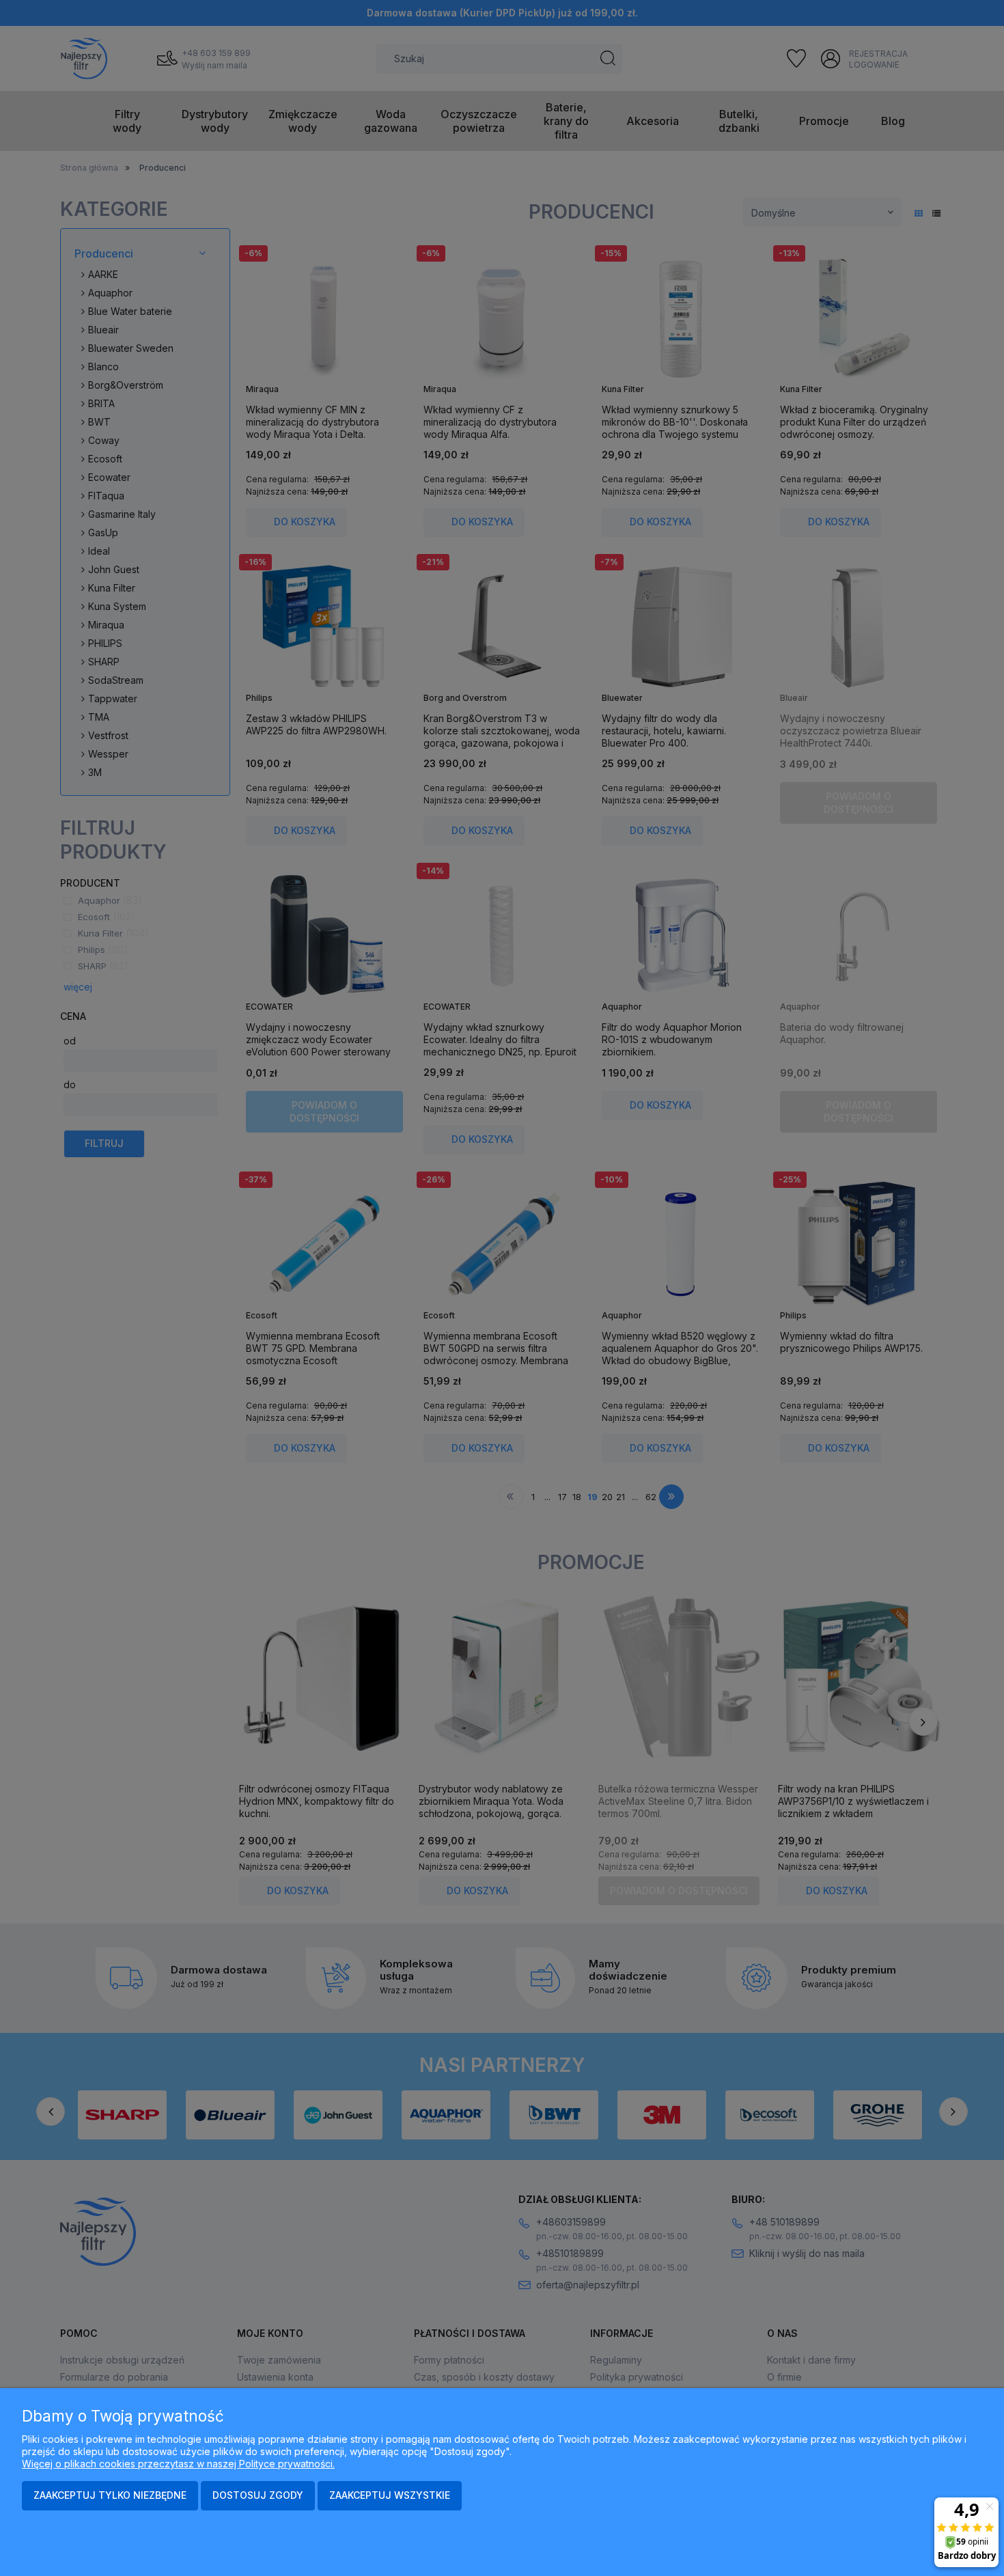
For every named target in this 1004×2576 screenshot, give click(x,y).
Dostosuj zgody (258, 2495)
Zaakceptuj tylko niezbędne (110, 2495)
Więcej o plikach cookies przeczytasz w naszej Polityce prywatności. (178, 2464)
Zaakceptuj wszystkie (390, 2495)
